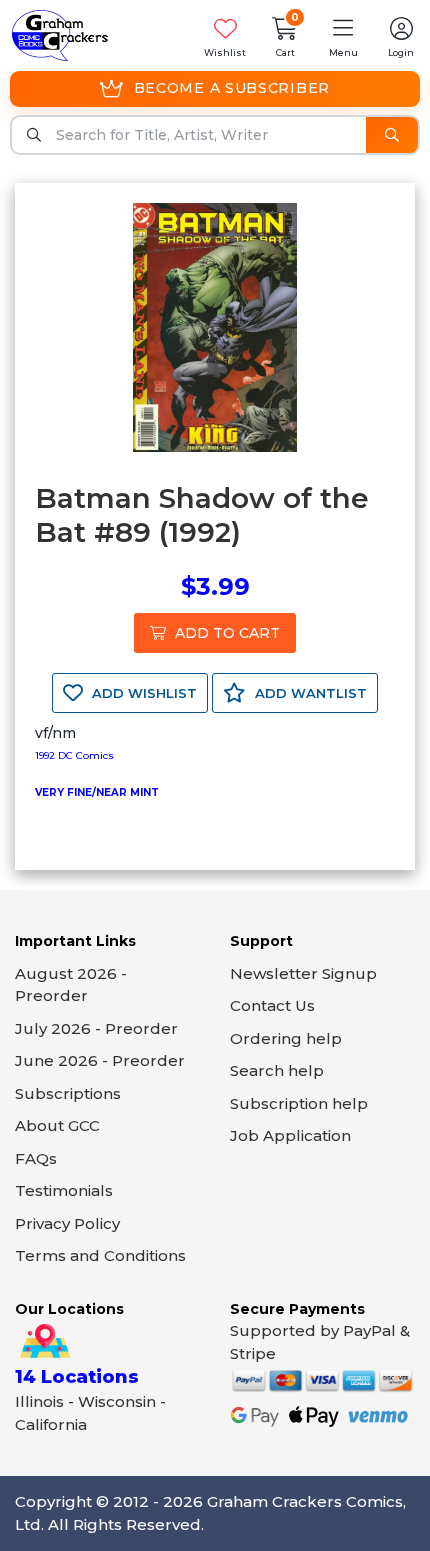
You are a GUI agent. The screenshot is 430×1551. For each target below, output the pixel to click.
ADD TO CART (225, 633)
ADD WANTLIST (309, 693)
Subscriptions (68, 1093)
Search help (277, 1070)
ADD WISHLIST (142, 693)
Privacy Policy (67, 1223)
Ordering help (286, 1038)
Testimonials (64, 1190)
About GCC (57, 1125)
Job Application (290, 1135)
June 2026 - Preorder (100, 1060)
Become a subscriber (232, 88)
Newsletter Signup (303, 973)
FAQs (36, 1158)
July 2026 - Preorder (96, 1028)
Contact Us (272, 1005)
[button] (343, 35)
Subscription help (299, 1103)
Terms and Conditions (100, 1255)
